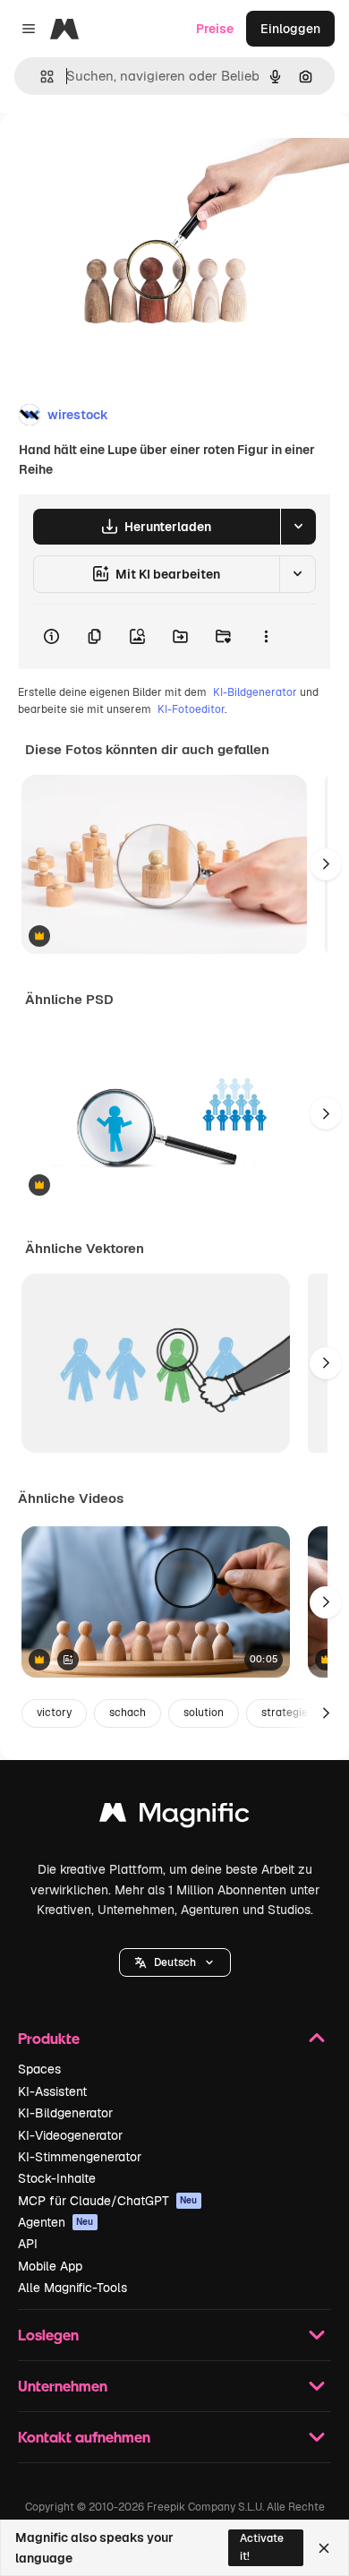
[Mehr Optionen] (266, 637)
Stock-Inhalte (57, 2178)
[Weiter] (326, 864)
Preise (215, 29)
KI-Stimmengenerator (80, 2157)
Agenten (56, 2222)
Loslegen (48, 2335)
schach (128, 1713)
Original (115, 154)
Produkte (49, 2038)
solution (204, 1713)
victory (54, 1713)
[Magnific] (174, 1817)
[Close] (324, 2548)
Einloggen (290, 29)
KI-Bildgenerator (255, 692)
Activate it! (262, 2547)
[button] (175, 1962)
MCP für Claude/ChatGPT (108, 2201)
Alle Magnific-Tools (72, 2288)
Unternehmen (63, 2386)
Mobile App (50, 2266)
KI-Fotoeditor (191, 709)
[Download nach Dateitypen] (298, 527)
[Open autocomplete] (40, 77)
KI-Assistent (52, 2091)
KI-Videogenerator (70, 2135)
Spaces (39, 2069)
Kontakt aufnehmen (84, 2437)
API (28, 2244)
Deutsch (175, 1962)
